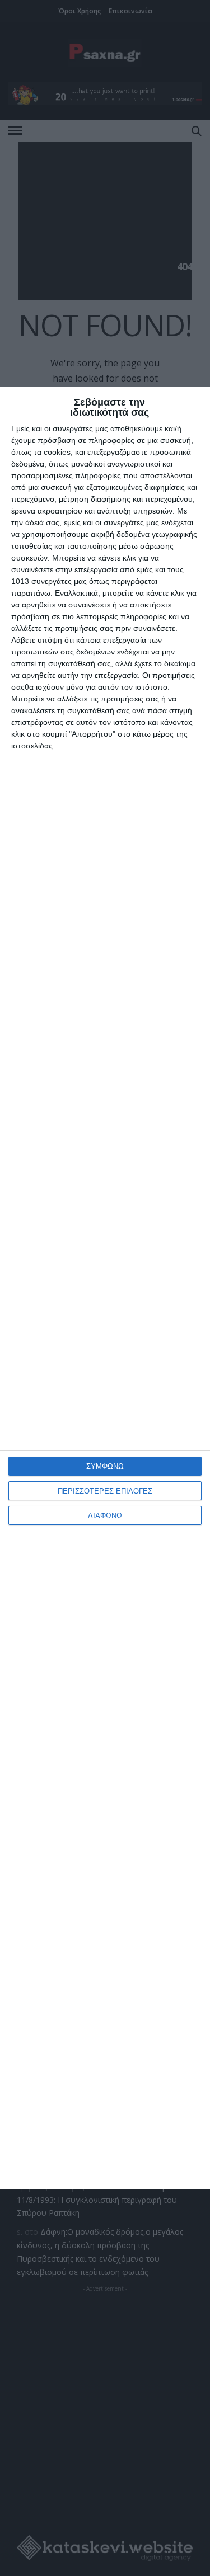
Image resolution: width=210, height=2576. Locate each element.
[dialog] (105, 1288)
